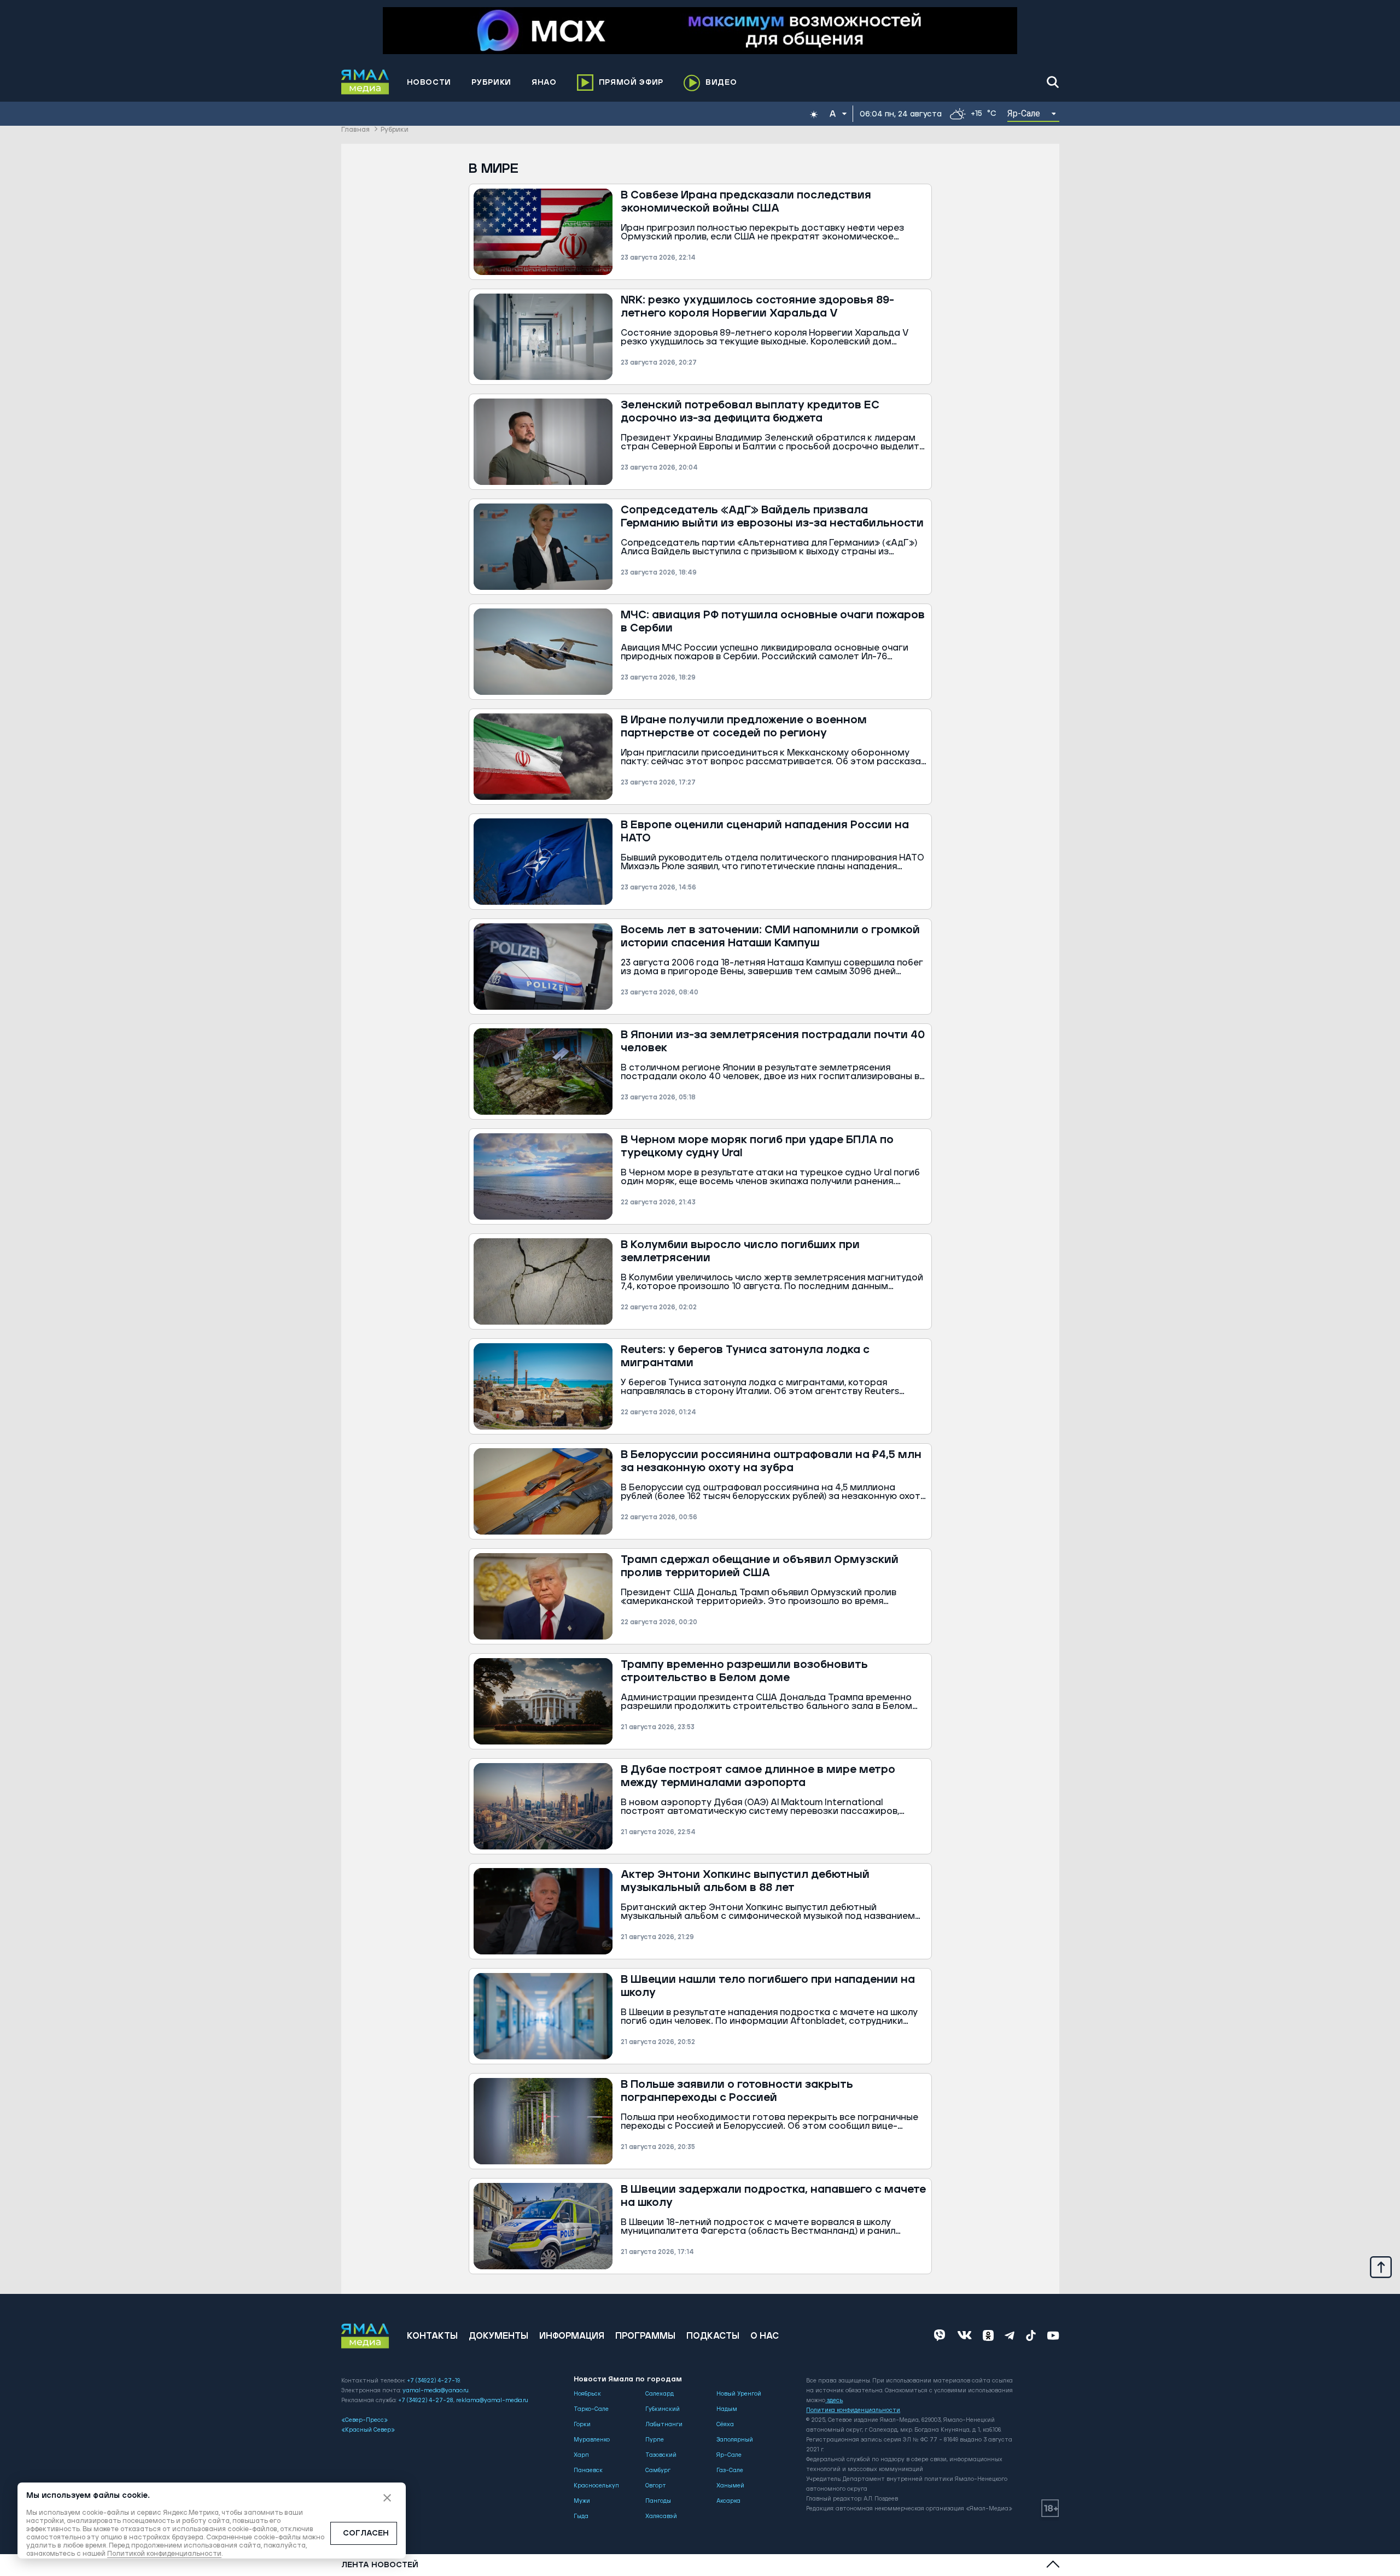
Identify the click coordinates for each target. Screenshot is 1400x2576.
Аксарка (728, 2501)
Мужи (582, 2501)
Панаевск (588, 2470)
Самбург (658, 2470)
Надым (727, 2409)
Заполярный (735, 2440)
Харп (581, 2455)
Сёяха (725, 2425)
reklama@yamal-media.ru (492, 2401)
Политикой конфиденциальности (164, 2554)
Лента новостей (380, 2565)
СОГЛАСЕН (366, 2533)
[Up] (1381, 2267)
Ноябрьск (587, 2394)
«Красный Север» (368, 2430)
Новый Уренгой (739, 2394)
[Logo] (365, 82)
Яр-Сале (729, 2455)
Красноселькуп (596, 2486)
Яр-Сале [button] (1024, 113)
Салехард (660, 2394)
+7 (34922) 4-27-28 (426, 2401)
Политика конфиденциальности (853, 2410)
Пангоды (658, 2501)
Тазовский (661, 2455)
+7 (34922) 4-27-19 (433, 2381)
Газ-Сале (730, 2470)
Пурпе (655, 2440)
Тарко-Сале (591, 2409)
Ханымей (730, 2486)
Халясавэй (661, 2516)
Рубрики (395, 130)
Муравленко (592, 2440)
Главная (355, 130)
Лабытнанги (664, 2425)
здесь (835, 2401)
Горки (582, 2425)
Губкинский (663, 2409)
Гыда (581, 2516)
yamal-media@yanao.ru (436, 2391)
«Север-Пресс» (364, 2420)
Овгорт (656, 2486)
